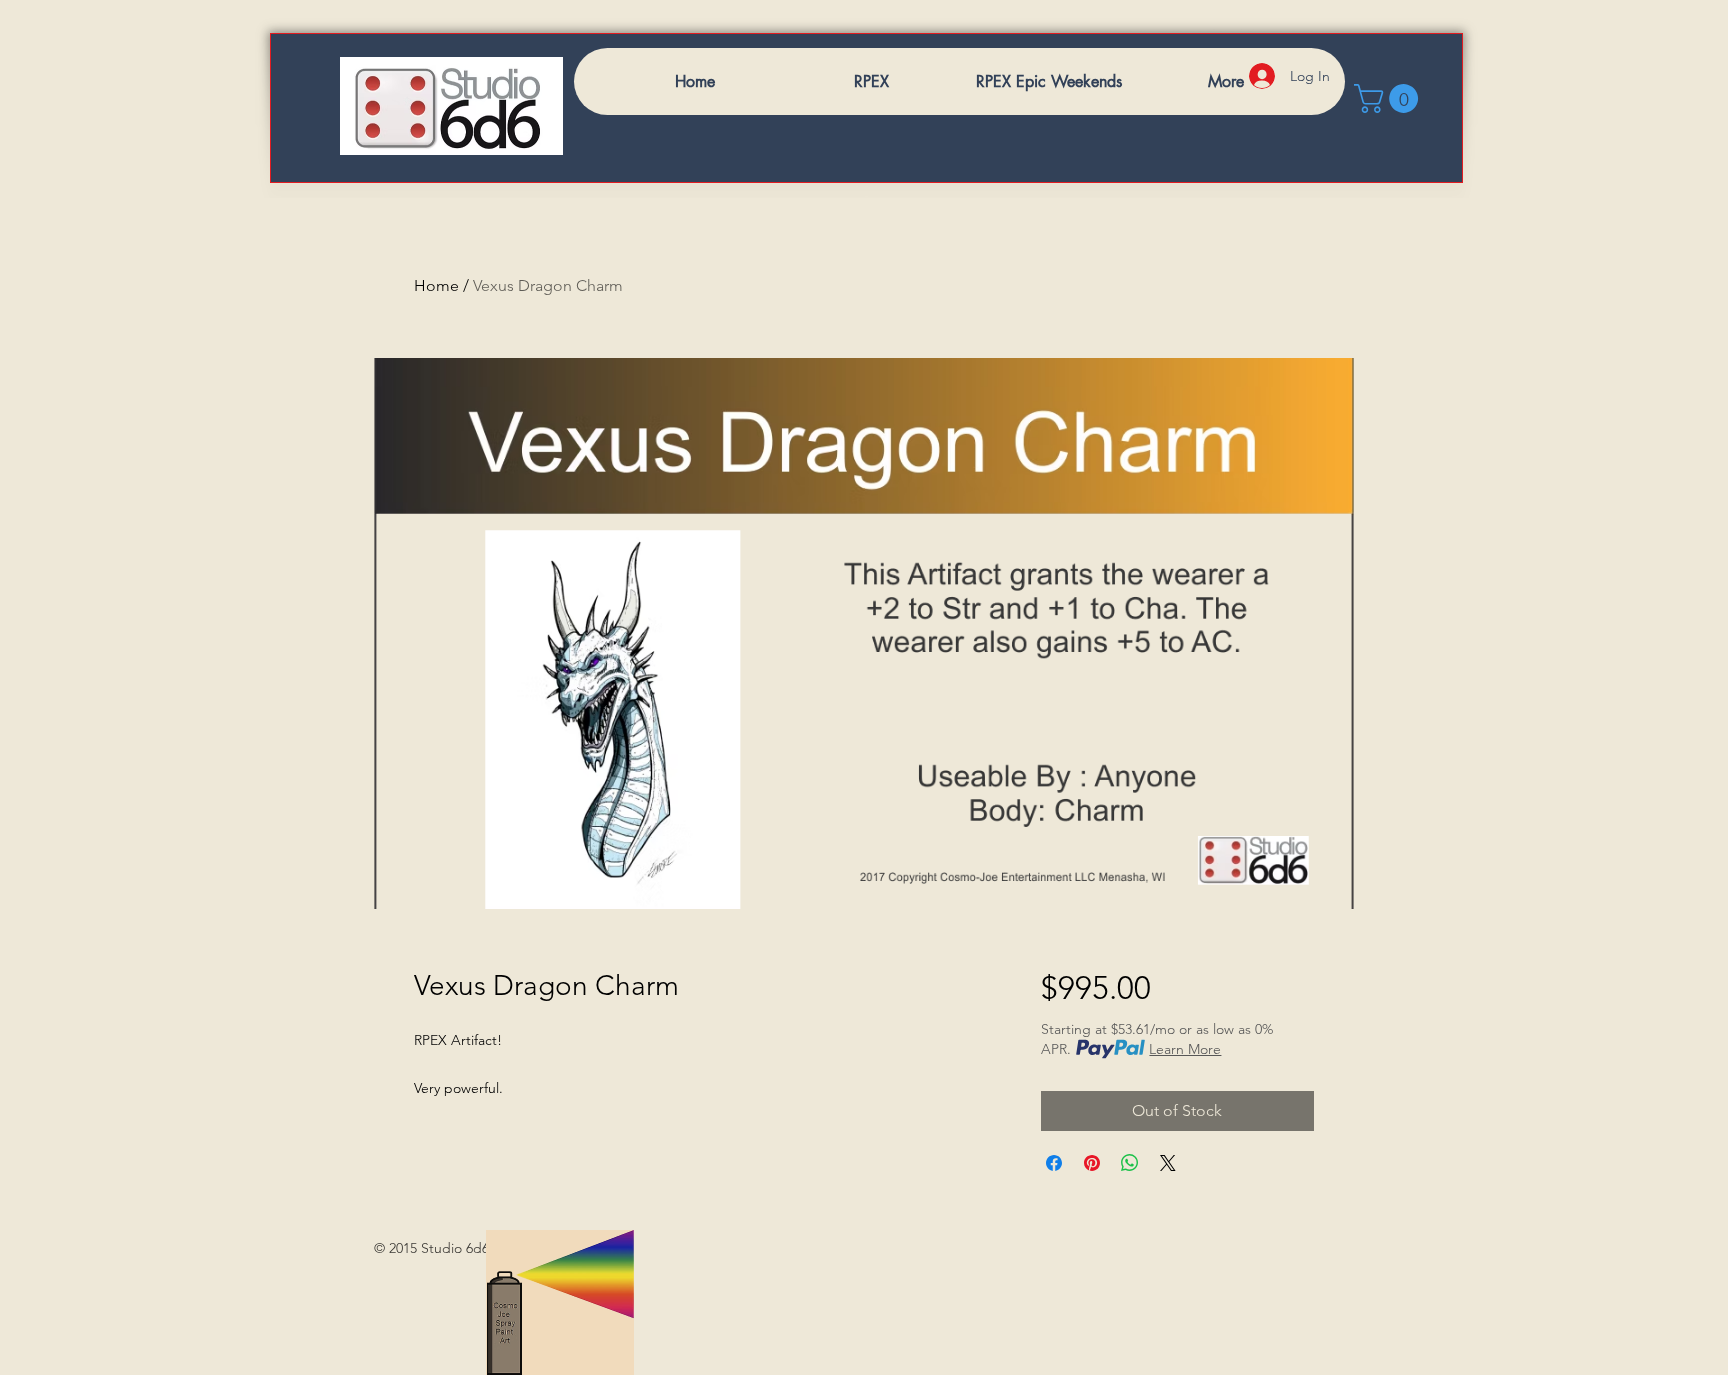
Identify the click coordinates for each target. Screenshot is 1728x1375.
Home (436, 285)
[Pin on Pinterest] (1092, 1163)
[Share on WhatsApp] (1130, 1163)
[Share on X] (1168, 1163)
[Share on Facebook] (1054, 1163)
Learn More (1185, 1049)
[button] (1389, 98)
